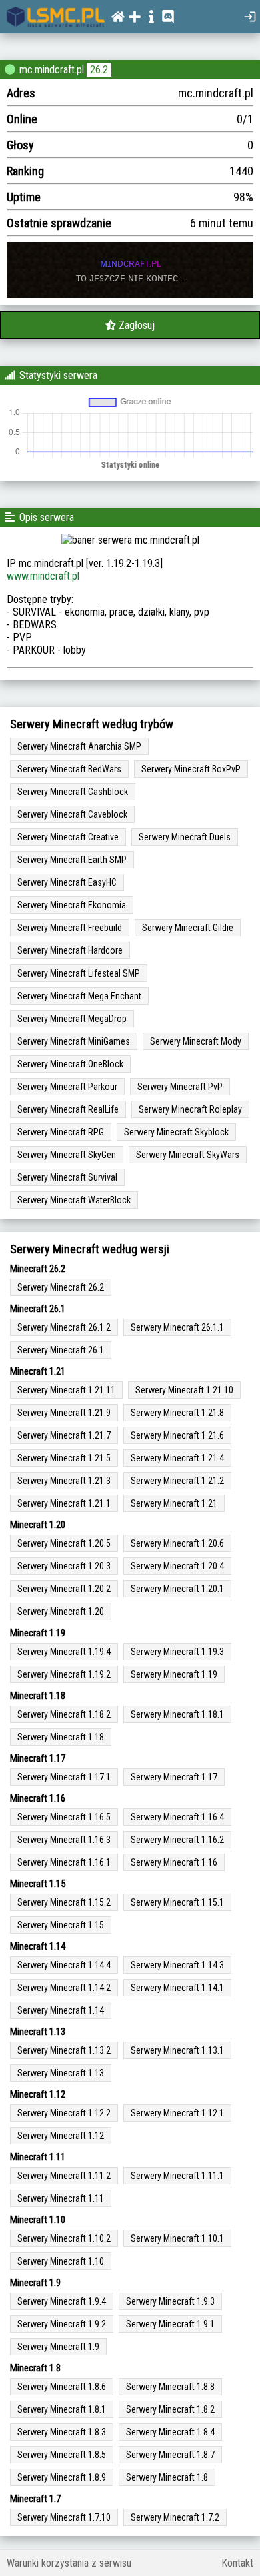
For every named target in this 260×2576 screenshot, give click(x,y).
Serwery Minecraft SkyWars (188, 1155)
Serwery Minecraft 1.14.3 (177, 1965)
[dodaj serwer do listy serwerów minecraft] (136, 17)
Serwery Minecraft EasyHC (67, 882)
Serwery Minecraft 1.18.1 (177, 1714)
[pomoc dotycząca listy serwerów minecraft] (153, 17)
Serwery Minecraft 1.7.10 (64, 2517)
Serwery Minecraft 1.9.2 (62, 2324)
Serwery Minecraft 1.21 (174, 1503)
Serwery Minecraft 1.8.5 (62, 2455)
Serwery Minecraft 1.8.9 (62, 2477)
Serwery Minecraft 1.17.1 (64, 1777)
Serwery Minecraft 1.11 (61, 2198)
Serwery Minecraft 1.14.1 (177, 1988)
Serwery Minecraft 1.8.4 (170, 2432)
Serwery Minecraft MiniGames (74, 1041)
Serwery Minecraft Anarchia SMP (79, 746)
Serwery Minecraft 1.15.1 (177, 1902)
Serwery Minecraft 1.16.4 (177, 1817)
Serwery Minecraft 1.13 (61, 2073)
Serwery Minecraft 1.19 (174, 1674)
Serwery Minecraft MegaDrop (72, 1019)
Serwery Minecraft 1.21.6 (177, 1435)
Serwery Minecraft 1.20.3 (64, 1566)
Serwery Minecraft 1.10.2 (64, 2238)
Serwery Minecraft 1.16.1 (64, 1862)
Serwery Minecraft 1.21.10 (184, 1390)
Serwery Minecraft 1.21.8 (177, 1413)
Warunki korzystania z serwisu (69, 2563)
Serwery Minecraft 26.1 (61, 1350)
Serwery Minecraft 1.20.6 (177, 1543)
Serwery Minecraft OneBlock (70, 1064)
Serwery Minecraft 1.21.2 (177, 1481)
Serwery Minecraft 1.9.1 (170, 2324)
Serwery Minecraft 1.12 (61, 2136)
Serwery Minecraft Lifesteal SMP (79, 973)
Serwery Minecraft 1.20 (61, 1612)
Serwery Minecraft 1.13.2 (64, 2050)
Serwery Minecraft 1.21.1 (64, 1503)
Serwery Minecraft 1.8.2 (170, 2409)
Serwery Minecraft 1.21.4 (177, 1458)
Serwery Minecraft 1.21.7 (64, 1435)
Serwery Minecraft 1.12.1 (177, 2113)
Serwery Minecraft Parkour (67, 1087)
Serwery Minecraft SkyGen (67, 1155)
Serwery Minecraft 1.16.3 (64, 1840)
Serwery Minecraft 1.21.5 (64, 1458)
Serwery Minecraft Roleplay (190, 1109)
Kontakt (237, 2563)
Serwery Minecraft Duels (185, 837)
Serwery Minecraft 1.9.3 (170, 2301)
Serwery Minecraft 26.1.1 (177, 1327)
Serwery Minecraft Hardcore (70, 950)
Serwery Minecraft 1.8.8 (170, 2387)
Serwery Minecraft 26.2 (61, 1287)
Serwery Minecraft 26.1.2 (64, 1327)
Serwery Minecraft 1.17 (174, 1777)
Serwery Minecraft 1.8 (167, 2477)
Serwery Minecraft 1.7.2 (175, 2517)
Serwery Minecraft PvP (180, 1087)
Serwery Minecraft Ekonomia (72, 905)
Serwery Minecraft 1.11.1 (177, 2176)
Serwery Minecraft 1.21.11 (66, 1390)
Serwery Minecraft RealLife (68, 1109)
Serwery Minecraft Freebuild (70, 928)
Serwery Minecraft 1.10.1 (177, 2238)
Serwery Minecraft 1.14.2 (64, 1988)
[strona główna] (56, 17)
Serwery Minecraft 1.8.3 (62, 2432)
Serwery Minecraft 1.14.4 (64, 1965)
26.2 (99, 70)
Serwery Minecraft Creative (68, 837)
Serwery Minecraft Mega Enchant (79, 996)
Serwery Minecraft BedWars (69, 769)
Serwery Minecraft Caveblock (72, 814)
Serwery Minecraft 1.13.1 (177, 2050)
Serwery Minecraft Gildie (188, 928)
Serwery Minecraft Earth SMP (72, 860)
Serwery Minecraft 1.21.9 (64, 1413)
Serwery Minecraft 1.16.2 (177, 1840)
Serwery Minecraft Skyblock (176, 1132)
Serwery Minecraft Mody (196, 1041)
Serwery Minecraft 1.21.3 (64, 1481)
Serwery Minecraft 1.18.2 (64, 1714)
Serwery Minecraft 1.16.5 (64, 1817)
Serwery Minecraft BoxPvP (191, 769)
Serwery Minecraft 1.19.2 (64, 1674)
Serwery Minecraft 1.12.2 (64, 2113)
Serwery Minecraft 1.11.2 (64, 2176)
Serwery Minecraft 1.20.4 (177, 1566)
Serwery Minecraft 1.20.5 (64, 1543)
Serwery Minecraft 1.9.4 (62, 2301)
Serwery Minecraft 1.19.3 (177, 1652)
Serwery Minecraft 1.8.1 (62, 2409)
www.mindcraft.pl (43, 576)
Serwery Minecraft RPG (61, 1132)
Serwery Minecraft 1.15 (61, 1925)
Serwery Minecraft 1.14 (61, 2010)
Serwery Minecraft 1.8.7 (170, 2455)
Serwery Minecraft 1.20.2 (64, 1589)
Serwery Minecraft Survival (67, 1177)
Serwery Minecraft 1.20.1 (177, 1589)
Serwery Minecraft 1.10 (61, 2261)
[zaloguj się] (252, 17)
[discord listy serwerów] (170, 17)
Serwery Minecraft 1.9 (58, 2347)
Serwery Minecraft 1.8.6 (62, 2387)
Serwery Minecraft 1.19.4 (64, 1652)
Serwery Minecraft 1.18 (61, 1737)
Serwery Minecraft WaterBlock (74, 1200)
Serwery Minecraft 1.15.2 (64, 1902)
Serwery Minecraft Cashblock (73, 792)
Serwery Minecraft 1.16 (174, 1862)
